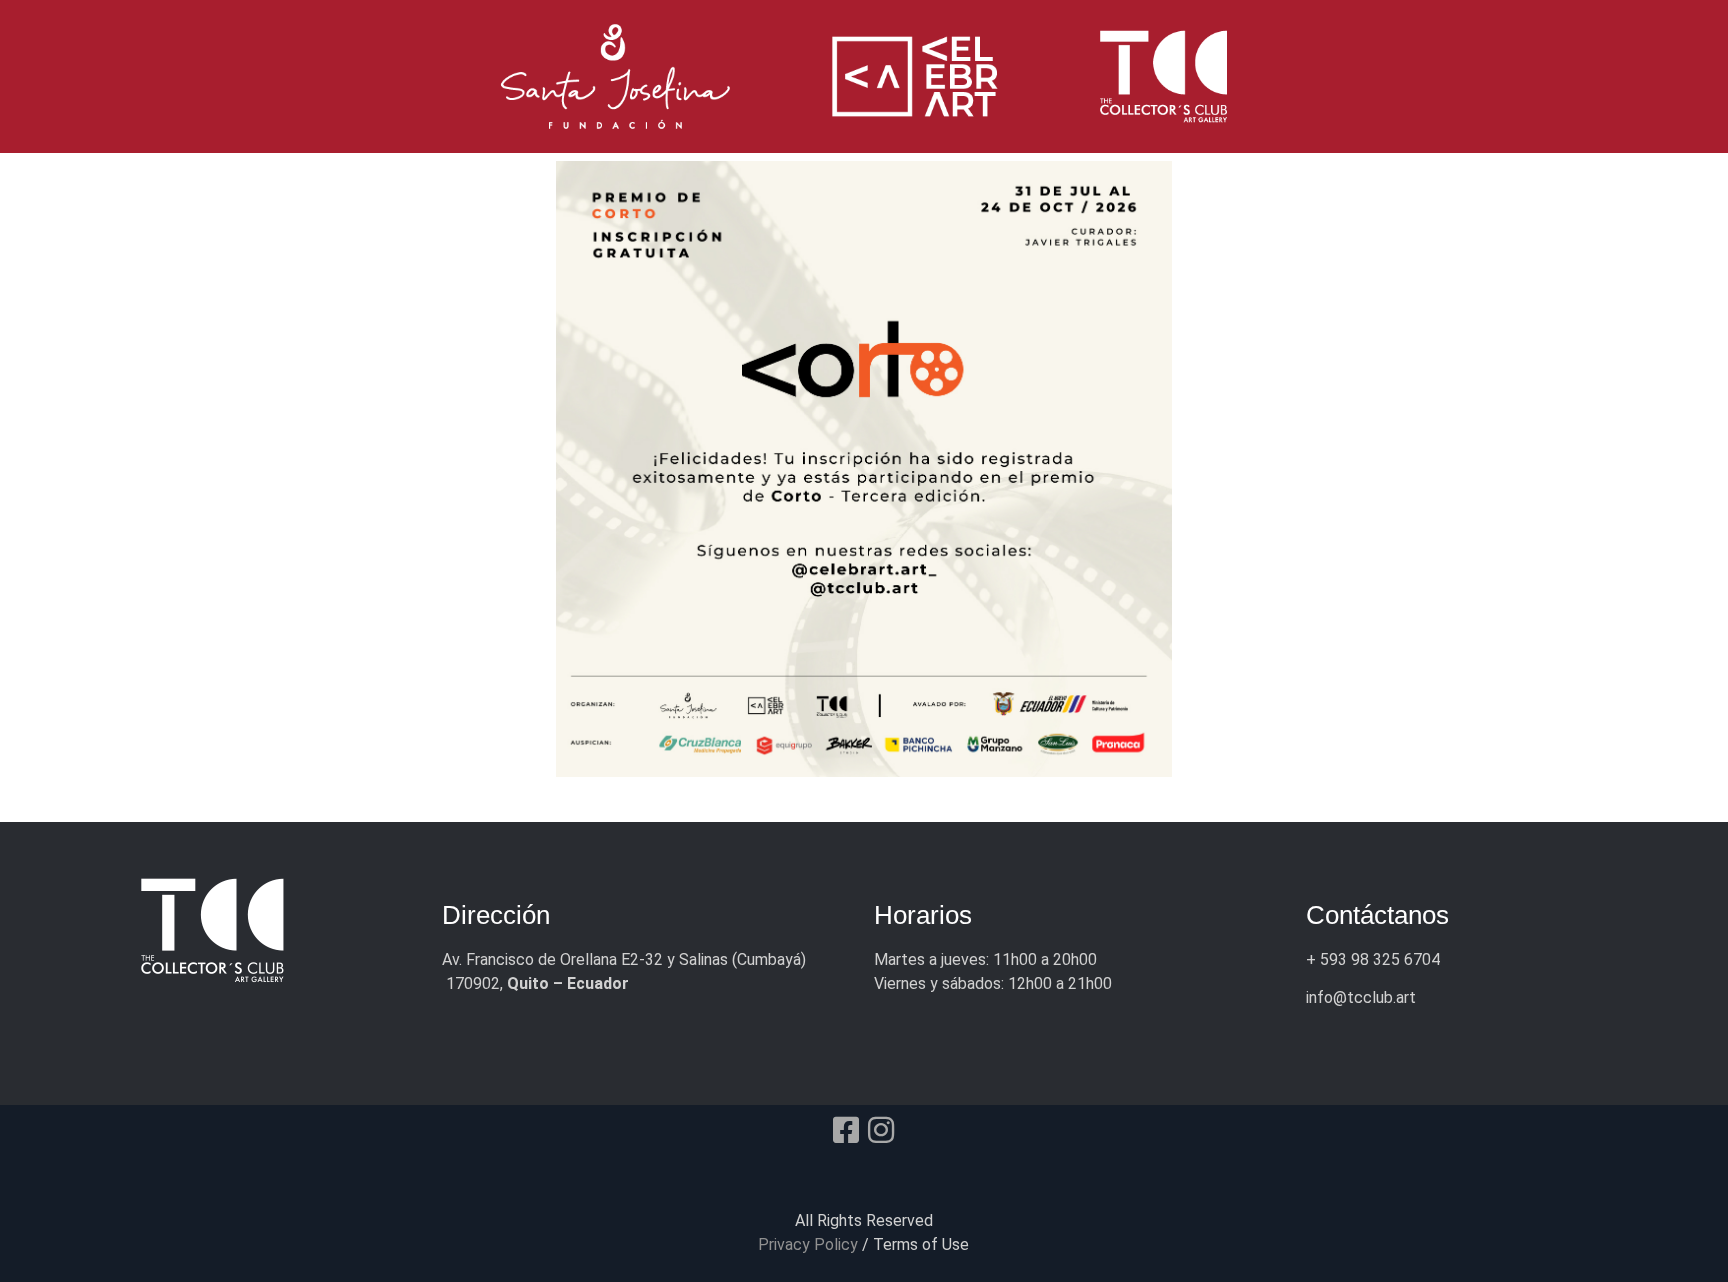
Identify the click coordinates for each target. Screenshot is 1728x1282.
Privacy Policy (808, 1244)
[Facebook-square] (846, 1130)
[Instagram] (881, 1130)
